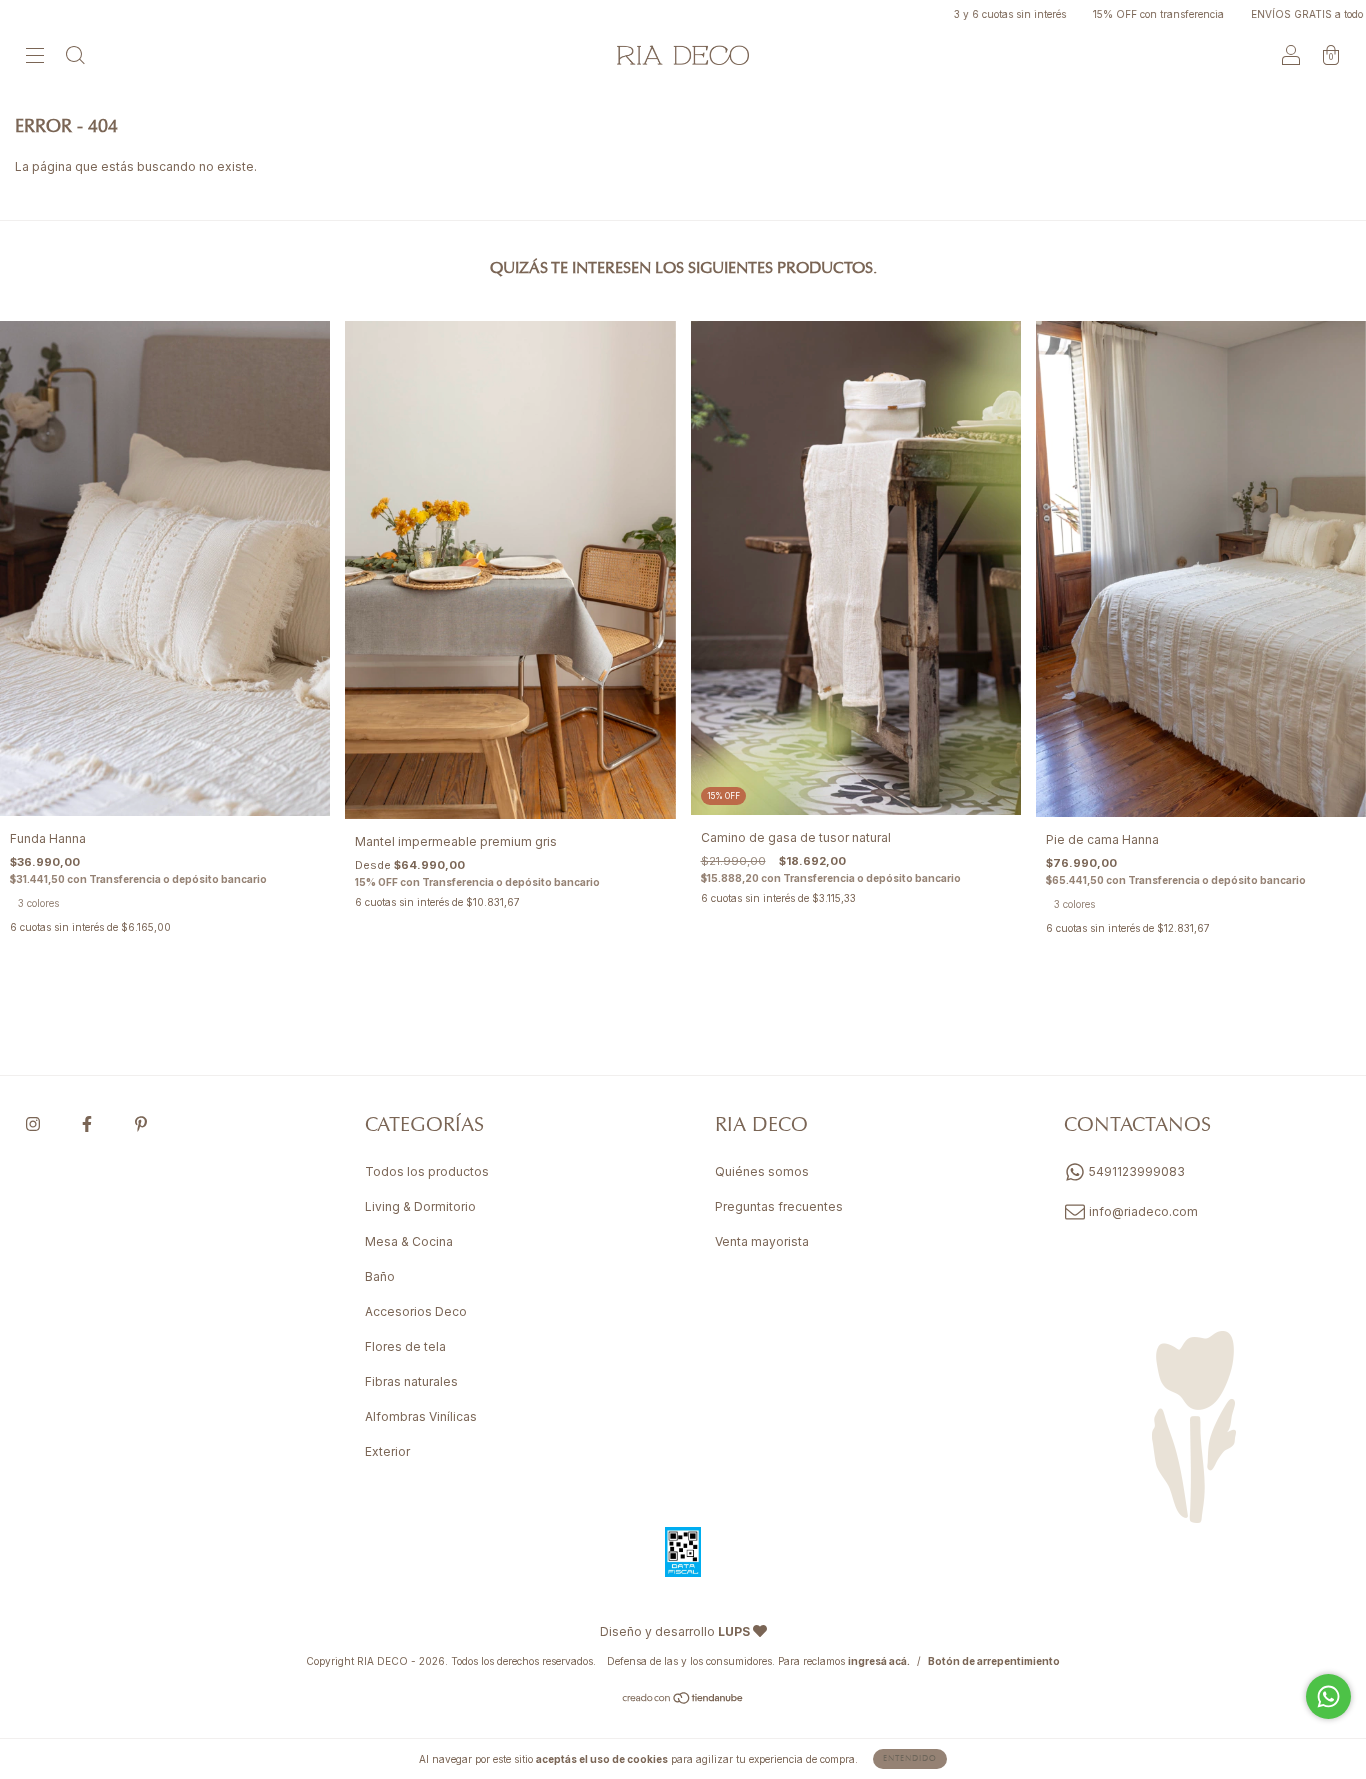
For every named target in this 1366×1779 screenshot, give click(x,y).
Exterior (387, 1451)
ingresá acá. (879, 1661)
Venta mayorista (762, 1241)
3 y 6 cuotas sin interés (960, 14)
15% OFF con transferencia (1109, 14)
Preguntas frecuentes (779, 1206)
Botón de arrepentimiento (994, 1661)
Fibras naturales (411, 1381)
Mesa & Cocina (409, 1241)
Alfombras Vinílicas (421, 1416)
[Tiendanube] (683, 1700)
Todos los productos (427, 1171)
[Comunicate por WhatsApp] (1328, 1696)
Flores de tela (405, 1346)
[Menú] (35, 57)
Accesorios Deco (416, 1311)
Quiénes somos (762, 1171)
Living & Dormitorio (420, 1206)
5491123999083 (1135, 1171)
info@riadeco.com (1143, 1211)
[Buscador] (75, 57)
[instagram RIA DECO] (34, 1124)
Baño (380, 1276)
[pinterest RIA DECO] (141, 1124)
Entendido (910, 1759)
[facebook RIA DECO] (88, 1124)
